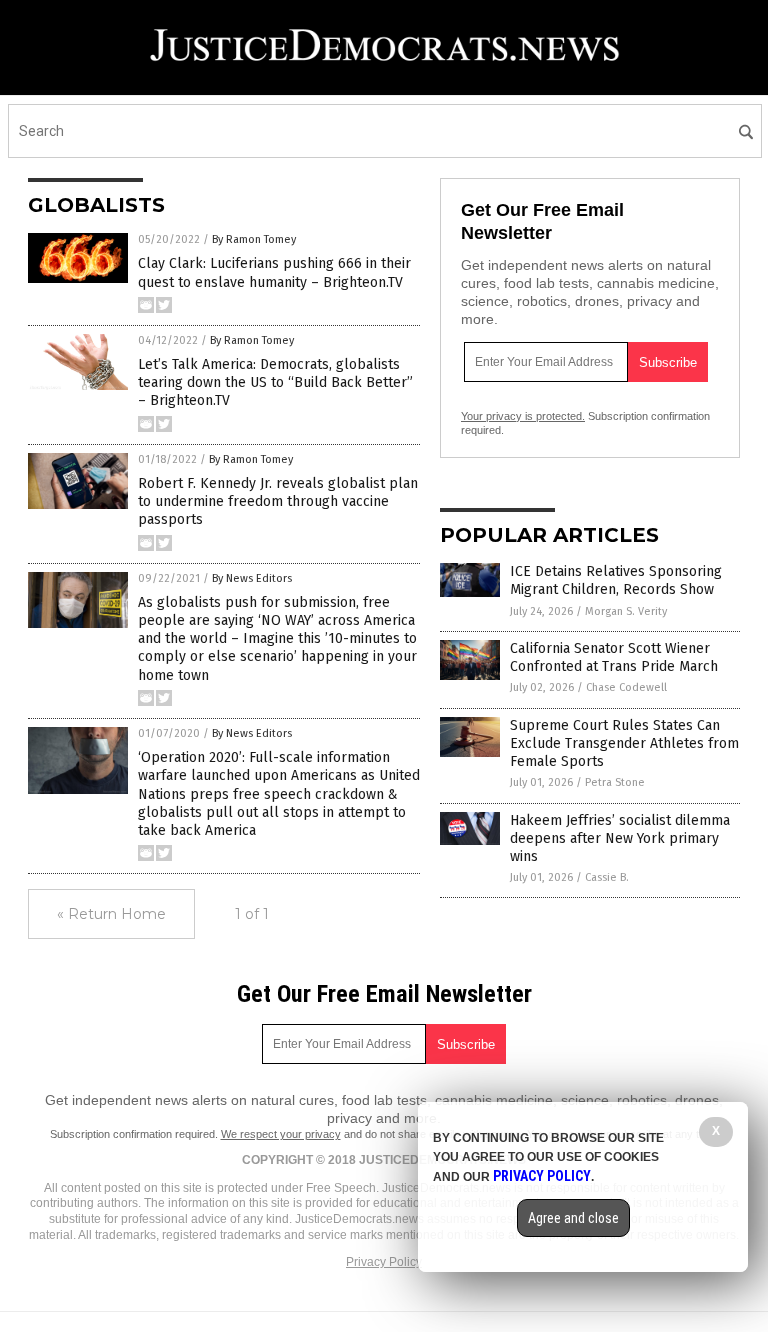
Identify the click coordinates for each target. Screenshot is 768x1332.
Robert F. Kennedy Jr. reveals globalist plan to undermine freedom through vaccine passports (278, 501)
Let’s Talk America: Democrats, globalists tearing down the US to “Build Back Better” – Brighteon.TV (275, 382)
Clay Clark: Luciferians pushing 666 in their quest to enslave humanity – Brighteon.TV (274, 272)
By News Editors (252, 578)
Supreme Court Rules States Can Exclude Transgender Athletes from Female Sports (624, 743)
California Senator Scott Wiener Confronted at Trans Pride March (614, 657)
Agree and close (573, 1218)
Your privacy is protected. (523, 416)
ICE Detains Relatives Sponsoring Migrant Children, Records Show (616, 580)
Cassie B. (607, 877)
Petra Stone (615, 782)
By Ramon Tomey (254, 239)
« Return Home (111, 914)
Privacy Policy (384, 1262)
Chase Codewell (626, 687)
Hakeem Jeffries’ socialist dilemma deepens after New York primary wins (620, 838)
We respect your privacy (281, 1134)
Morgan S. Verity (626, 611)
